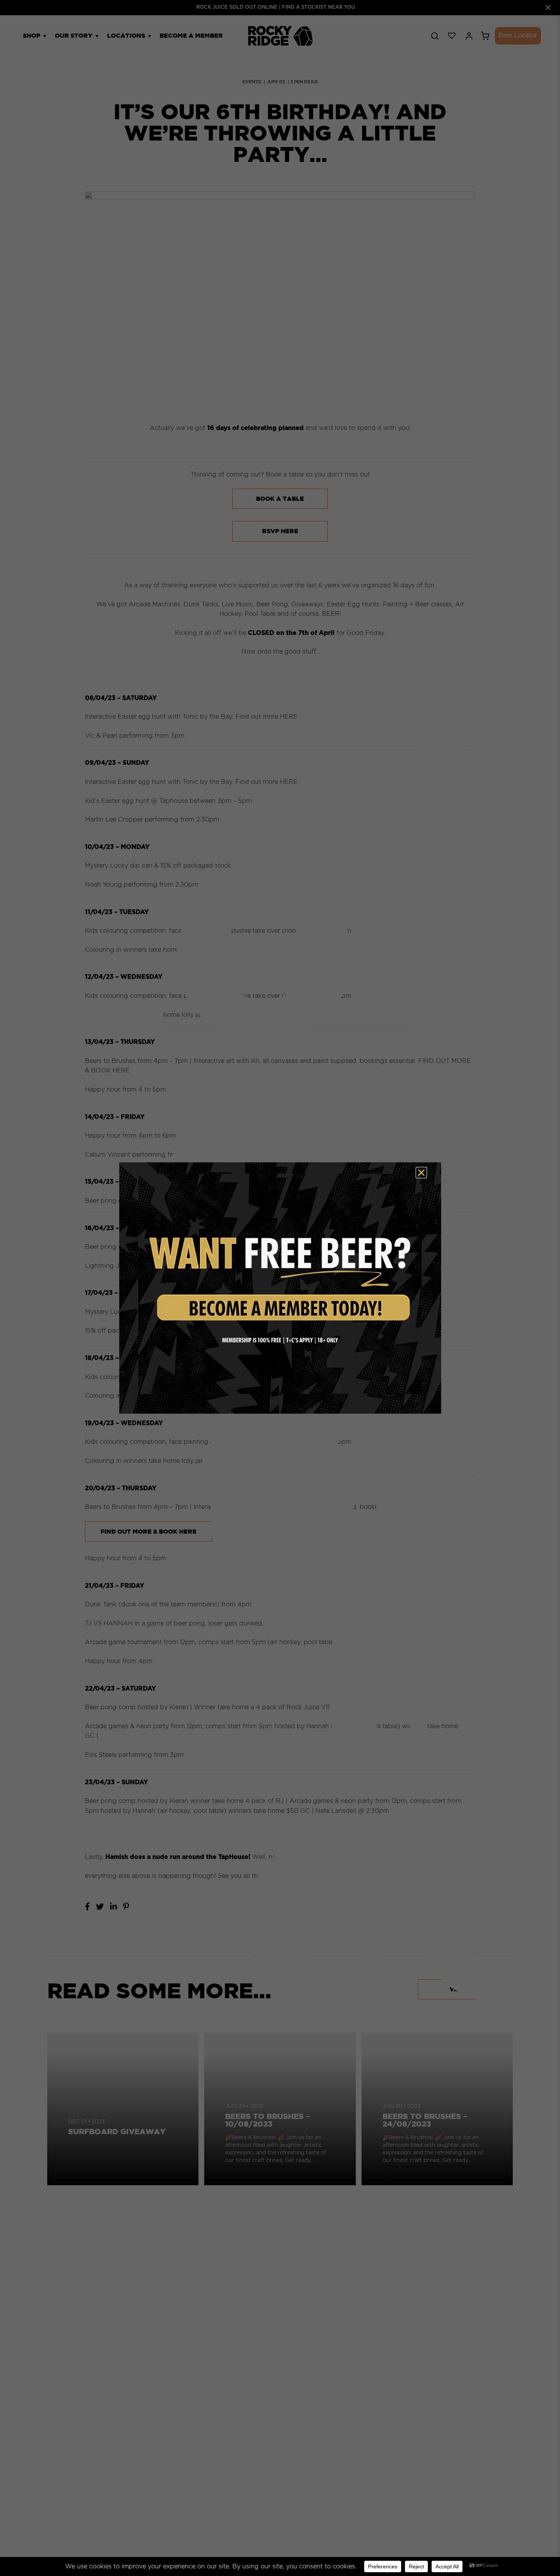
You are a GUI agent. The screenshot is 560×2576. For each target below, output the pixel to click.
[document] (280, 1288)
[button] (421, 1173)
